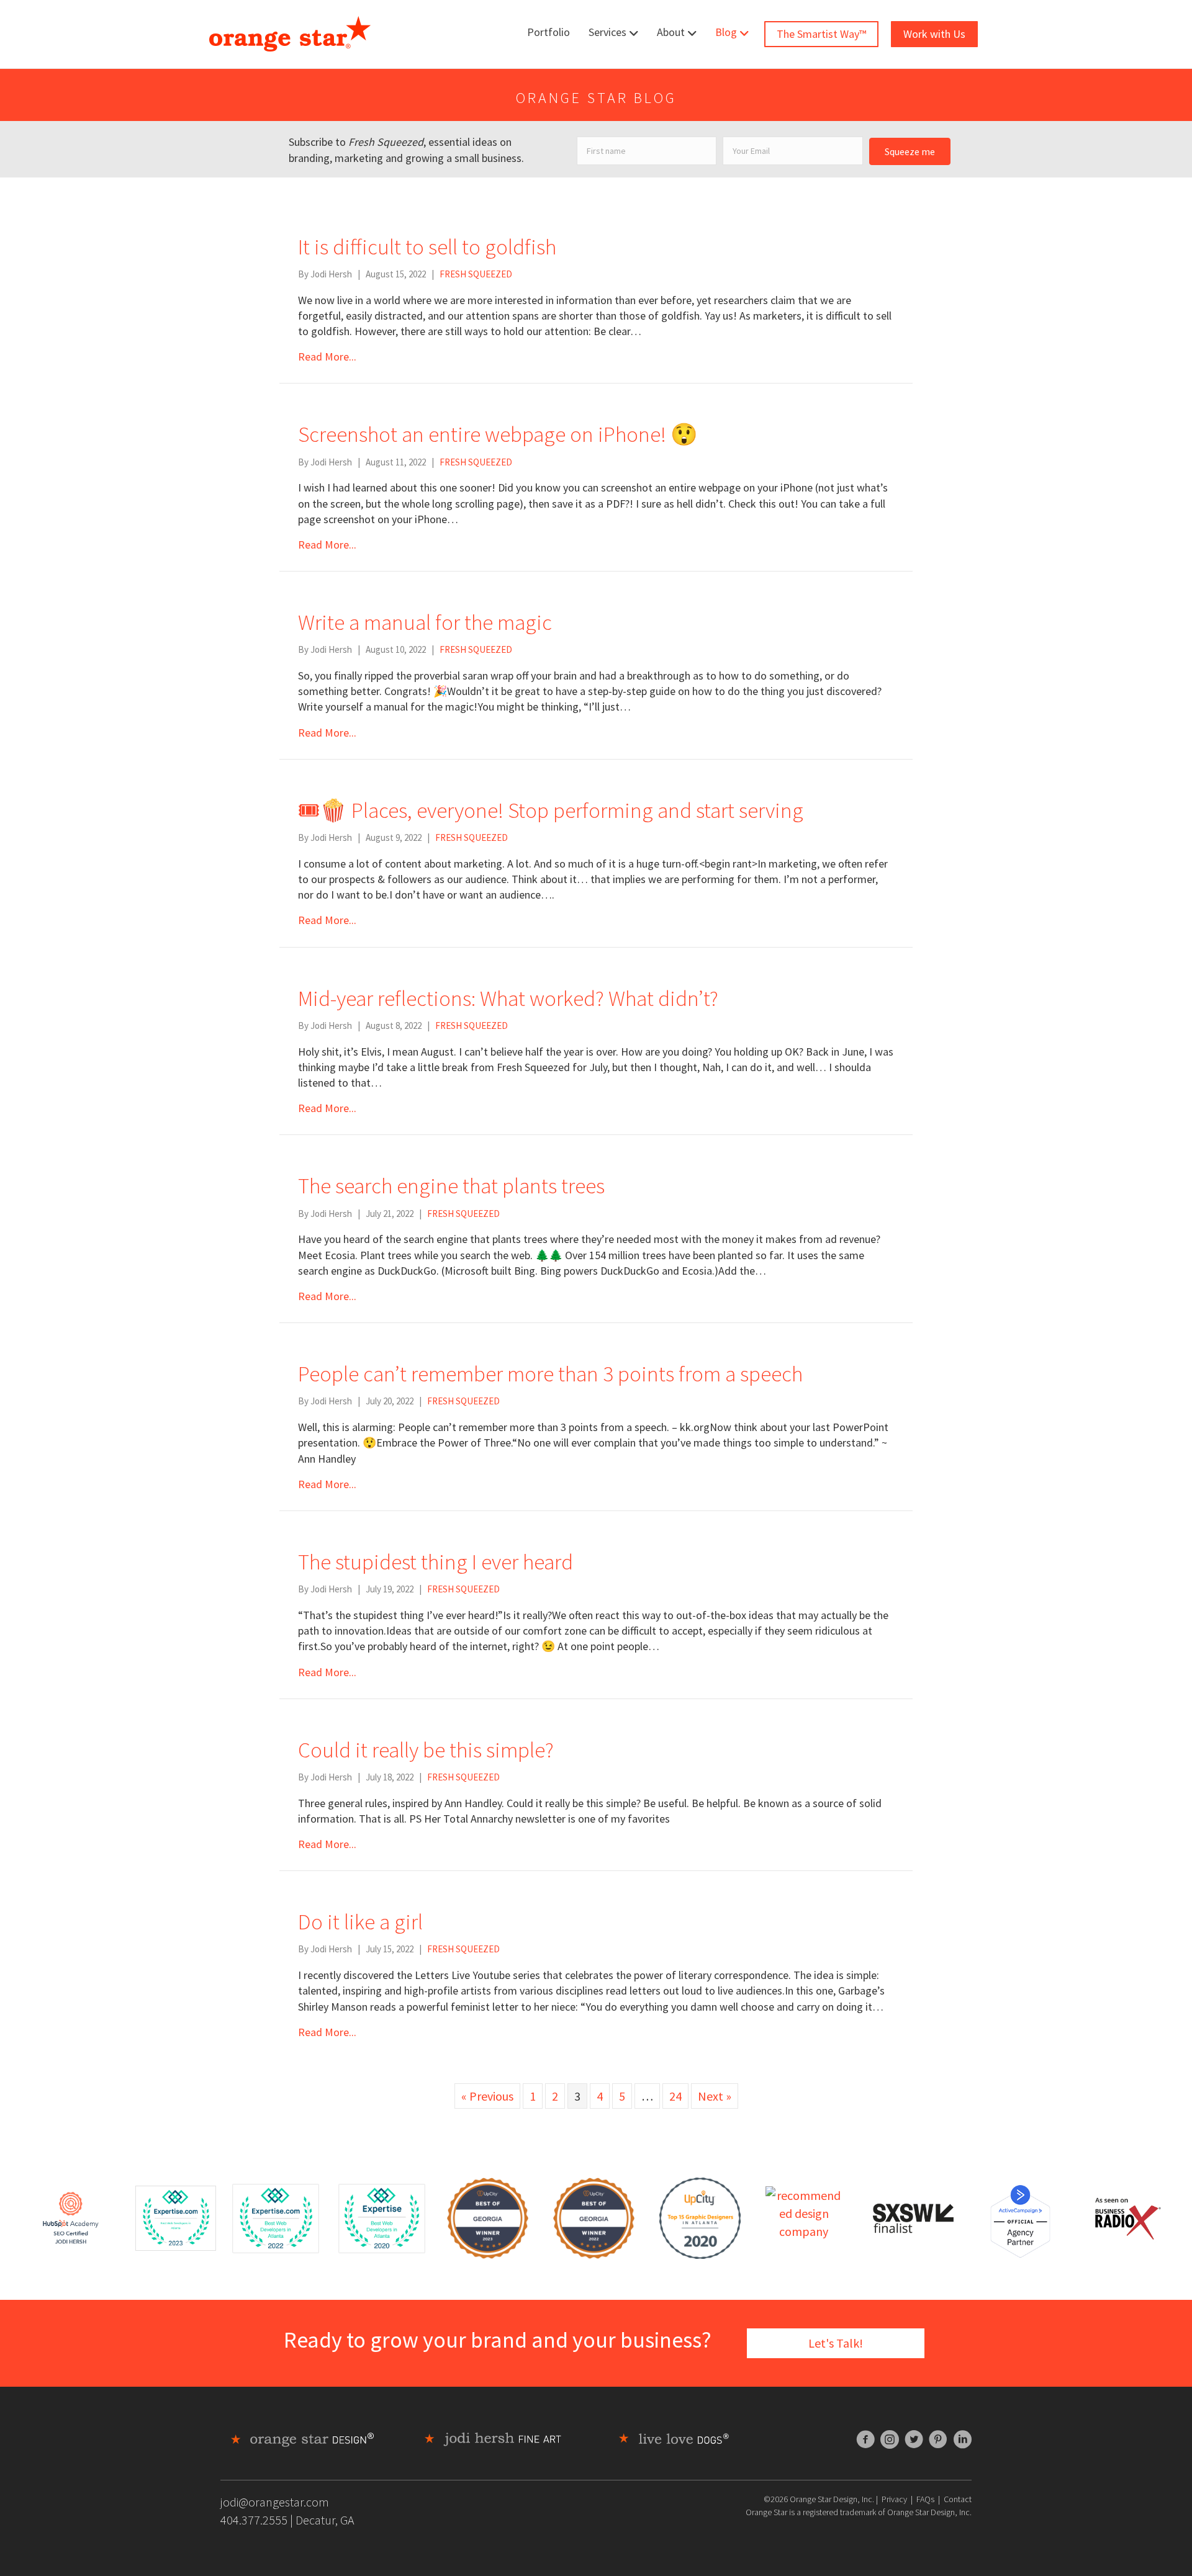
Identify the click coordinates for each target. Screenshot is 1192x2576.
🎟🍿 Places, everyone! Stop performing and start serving (551, 810)
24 (675, 2096)
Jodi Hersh (331, 274)
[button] (910, 151)
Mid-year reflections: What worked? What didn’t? (508, 999)
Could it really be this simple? (426, 1750)
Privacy (894, 2499)
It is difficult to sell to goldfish (427, 247)
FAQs (925, 2499)
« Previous (487, 2096)
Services (607, 32)
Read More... (327, 357)
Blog (726, 32)
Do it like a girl (360, 1922)
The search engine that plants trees (451, 1186)
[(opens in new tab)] (176, 2216)
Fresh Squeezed (476, 274)
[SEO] (71, 2216)
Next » (715, 2096)
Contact (958, 2499)
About (671, 32)
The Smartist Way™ (821, 34)
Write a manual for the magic (425, 622)
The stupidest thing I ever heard (436, 1562)
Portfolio (549, 32)
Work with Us (934, 34)
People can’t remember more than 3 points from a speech (550, 1374)
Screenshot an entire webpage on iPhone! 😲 (498, 434)
